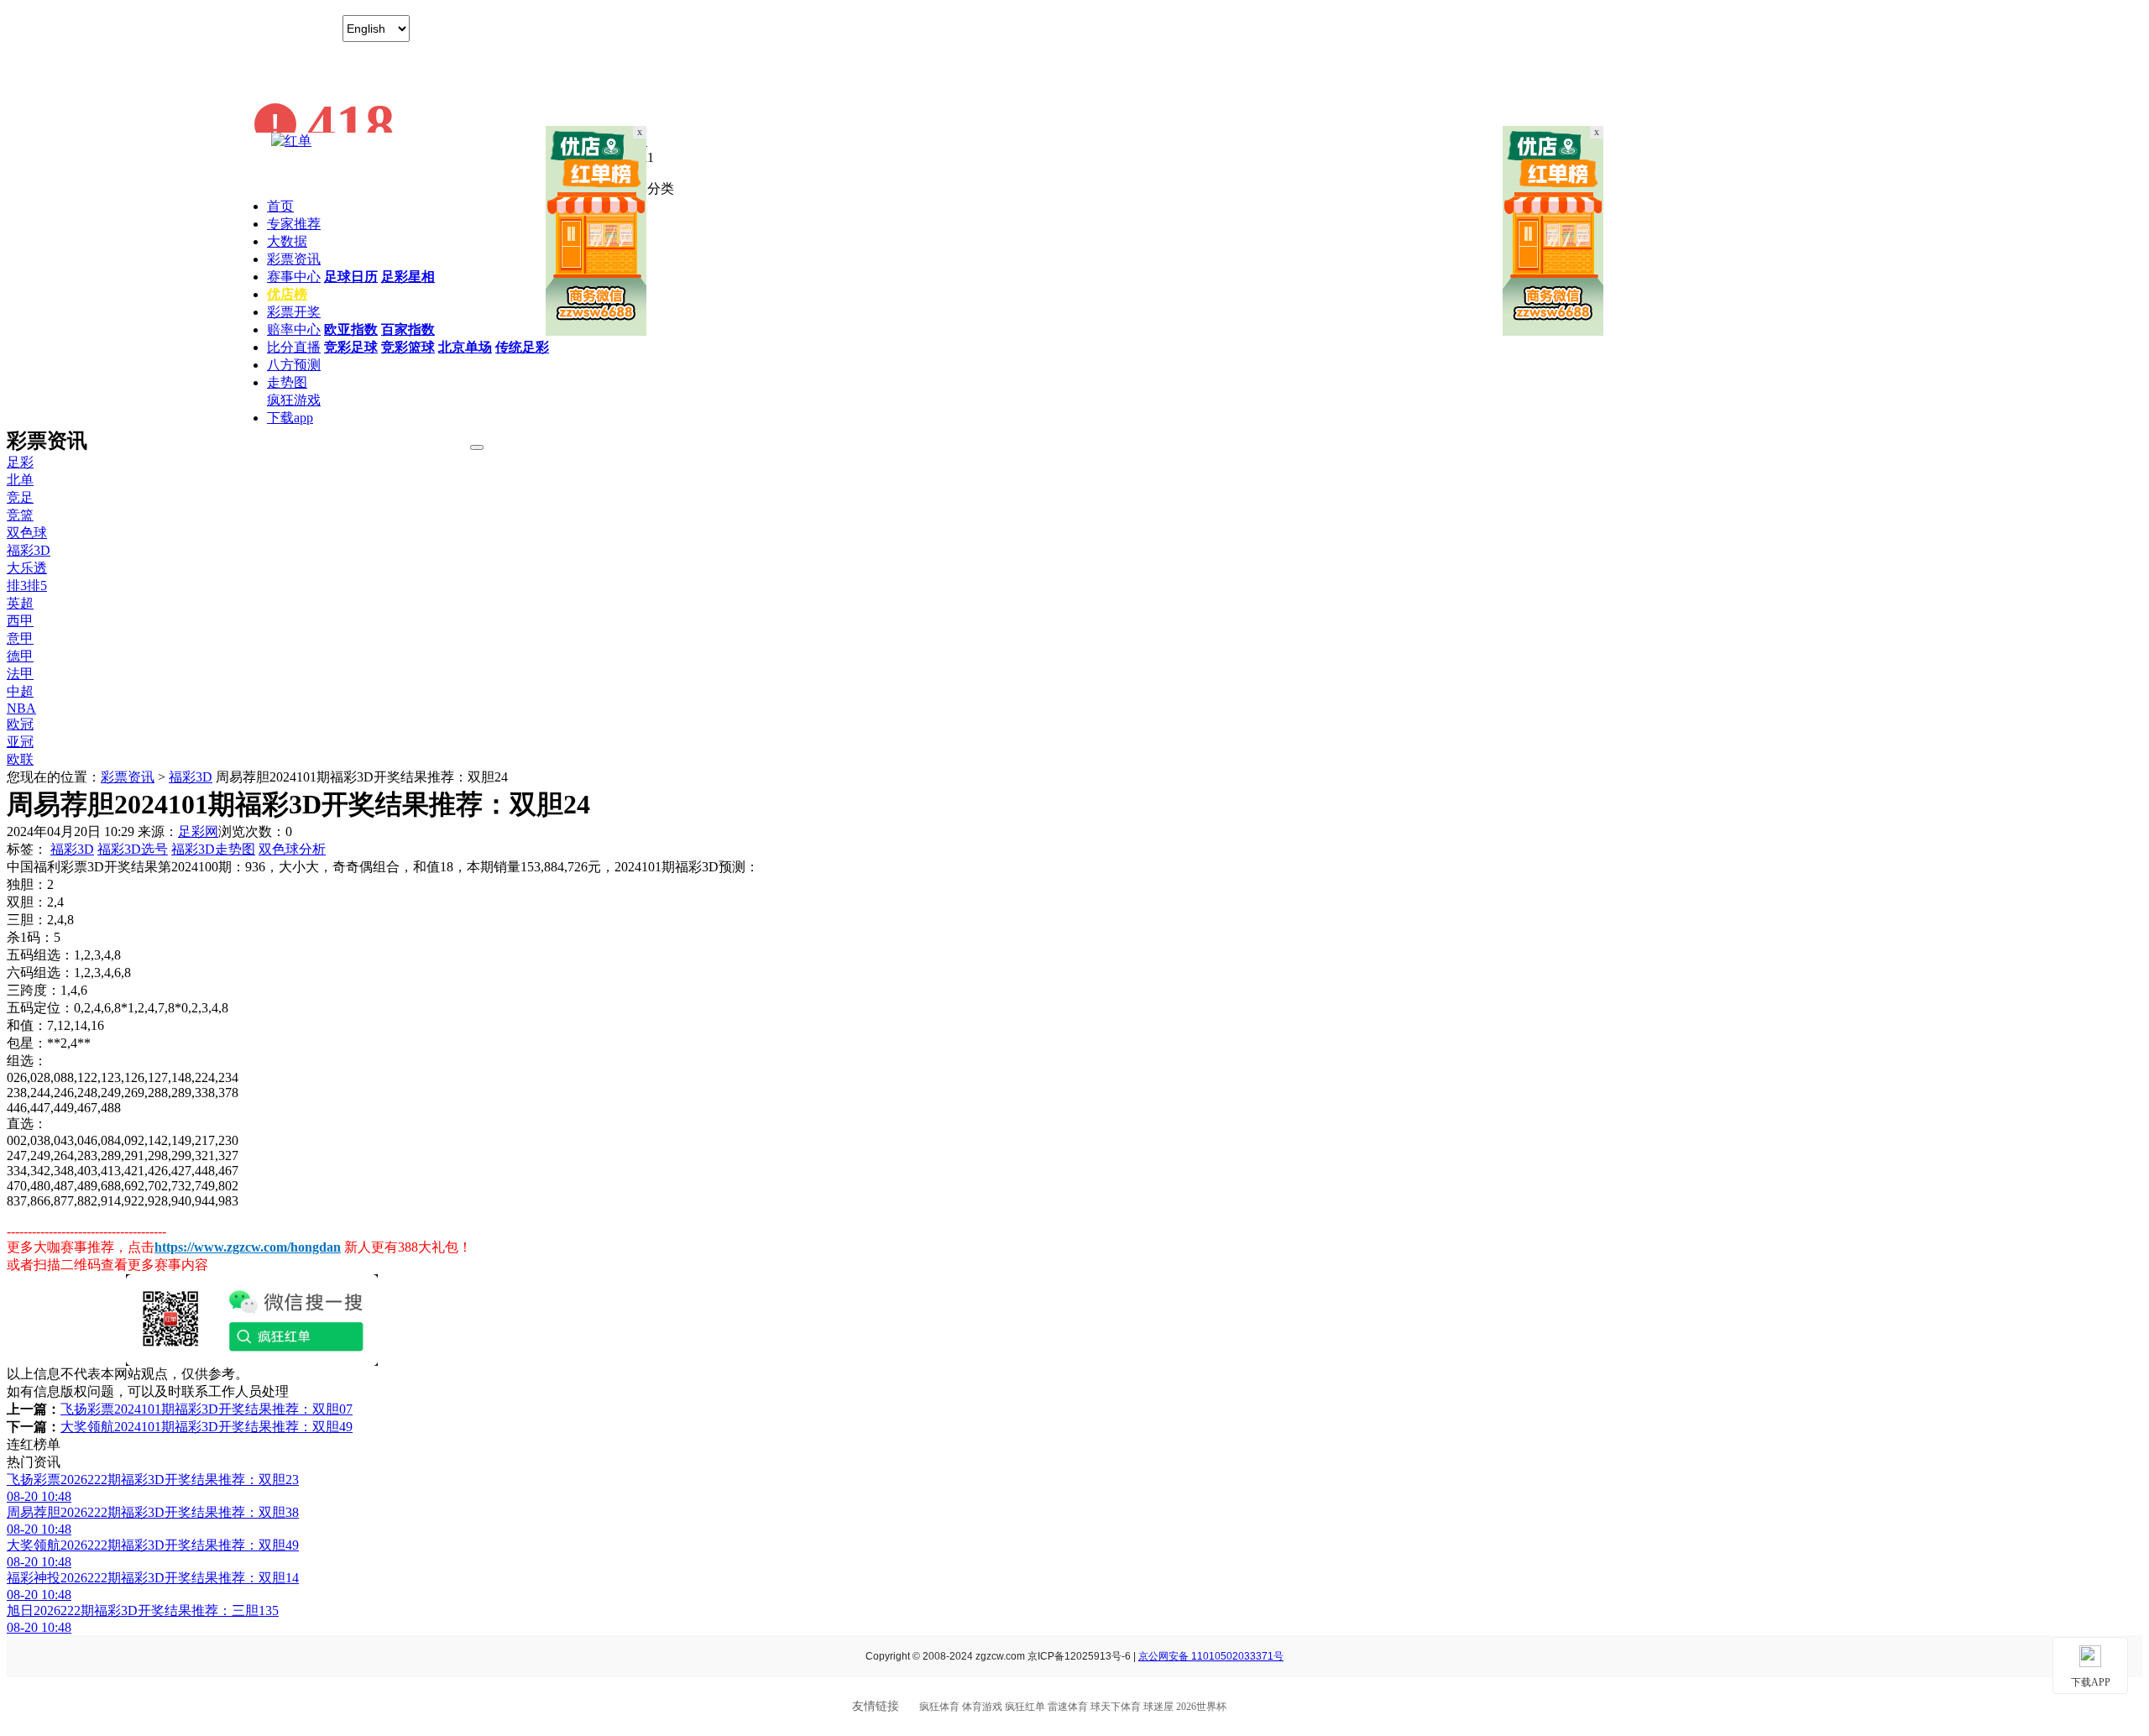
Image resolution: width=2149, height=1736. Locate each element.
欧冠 (20, 724)
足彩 (20, 462)
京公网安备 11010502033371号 (1211, 1656)
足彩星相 (408, 277)
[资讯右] (1553, 331)
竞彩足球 (351, 347)
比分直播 (294, 347)
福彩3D (29, 550)
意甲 (20, 638)
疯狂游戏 (294, 400)
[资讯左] (596, 331)
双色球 (27, 533)
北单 (20, 480)
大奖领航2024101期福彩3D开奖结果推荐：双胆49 (207, 1427)
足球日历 (351, 277)
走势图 (287, 382)
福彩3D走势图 (213, 849)
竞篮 (20, 515)
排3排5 (27, 586)
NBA (21, 708)
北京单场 (465, 347)
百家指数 (408, 329)
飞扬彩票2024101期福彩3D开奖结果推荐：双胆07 (207, 1409)
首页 (280, 206)
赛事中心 (294, 277)
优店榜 (287, 294)
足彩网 (198, 831)
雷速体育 (1068, 1707)
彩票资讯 (294, 259)
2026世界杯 (1201, 1707)
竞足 (20, 497)
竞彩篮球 (408, 347)
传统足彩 (522, 347)
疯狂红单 (1025, 1707)
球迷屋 (1158, 1707)
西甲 (20, 621)
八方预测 (294, 365)
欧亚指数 (351, 329)
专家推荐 (294, 224)
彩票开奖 (294, 312)
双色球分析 (292, 849)
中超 (20, 691)
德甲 (20, 656)
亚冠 (20, 742)
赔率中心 (294, 329)
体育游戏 (982, 1707)
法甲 (20, 674)
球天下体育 (1116, 1707)
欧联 (20, 759)
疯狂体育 (939, 1707)
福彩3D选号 (133, 849)
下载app (290, 418)
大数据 (287, 241)
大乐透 (27, 568)
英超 (20, 603)
